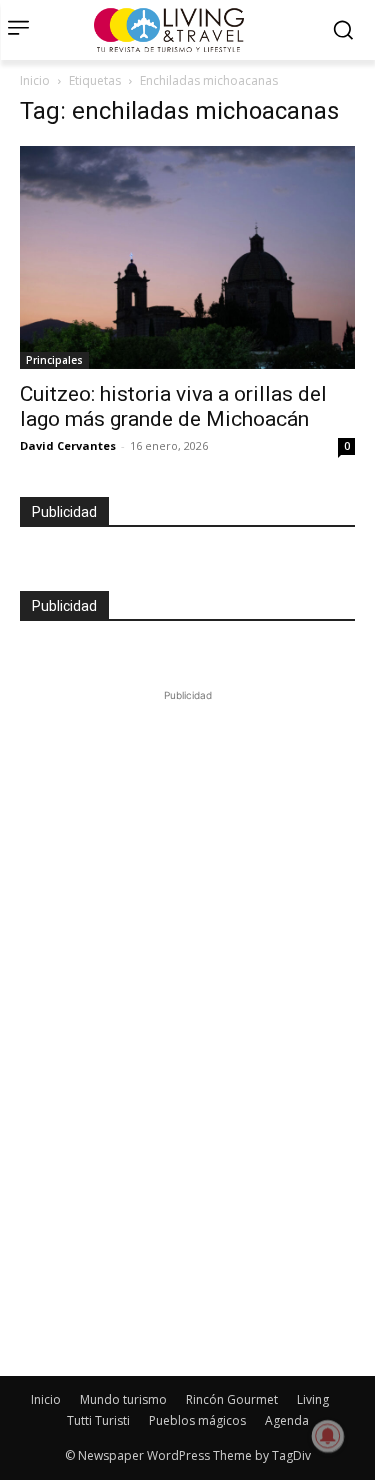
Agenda (287, 1420)
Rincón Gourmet (232, 1399)
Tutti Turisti (98, 1420)
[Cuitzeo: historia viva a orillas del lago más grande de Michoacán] (187, 257)
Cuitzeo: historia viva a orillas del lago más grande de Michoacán (173, 406)
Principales (54, 360)
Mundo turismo (123, 1399)
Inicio (35, 80)
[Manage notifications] (328, 1436)
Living (313, 1399)
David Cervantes (68, 445)
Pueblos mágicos (197, 1420)
